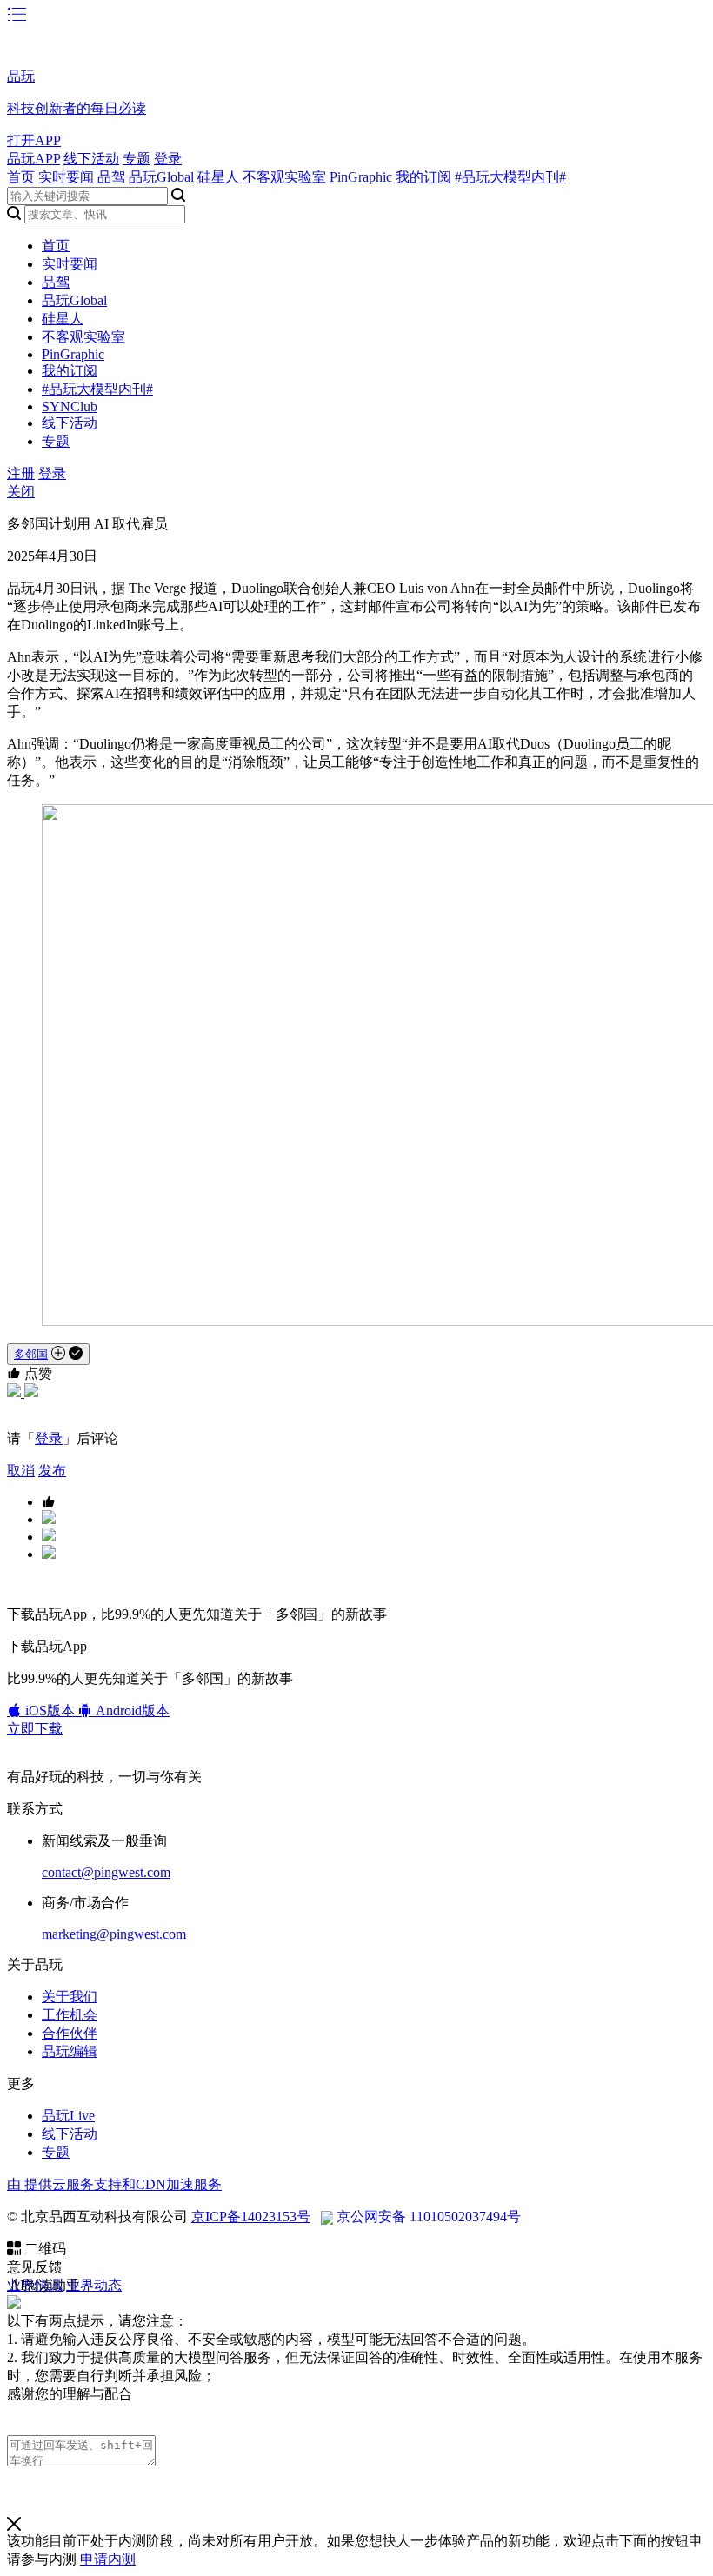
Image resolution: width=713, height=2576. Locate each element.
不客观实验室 (284, 177)
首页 (21, 177)
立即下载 (35, 1729)
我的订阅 (423, 177)
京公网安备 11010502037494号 (429, 2217)
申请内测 (108, 2559)
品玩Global (161, 177)
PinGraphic (361, 177)
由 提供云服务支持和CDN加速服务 (114, 2184)
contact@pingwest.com (106, 1872)
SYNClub (70, 406)
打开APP (34, 140)
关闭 (21, 492)
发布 (52, 1471)
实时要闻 (66, 177)
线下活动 (91, 159)
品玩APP (33, 159)
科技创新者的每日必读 (77, 108)
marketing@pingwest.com (114, 1934)
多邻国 (31, 1354)
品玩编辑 (70, 2051)
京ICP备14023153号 (251, 2217)
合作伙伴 (70, 2033)
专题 (137, 159)
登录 (168, 159)
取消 (21, 1471)
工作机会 (70, 2015)
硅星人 (218, 177)
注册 (21, 473)
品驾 (111, 177)
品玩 (21, 76)
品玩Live (68, 2116)
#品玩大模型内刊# (510, 177)
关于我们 (70, 1997)
